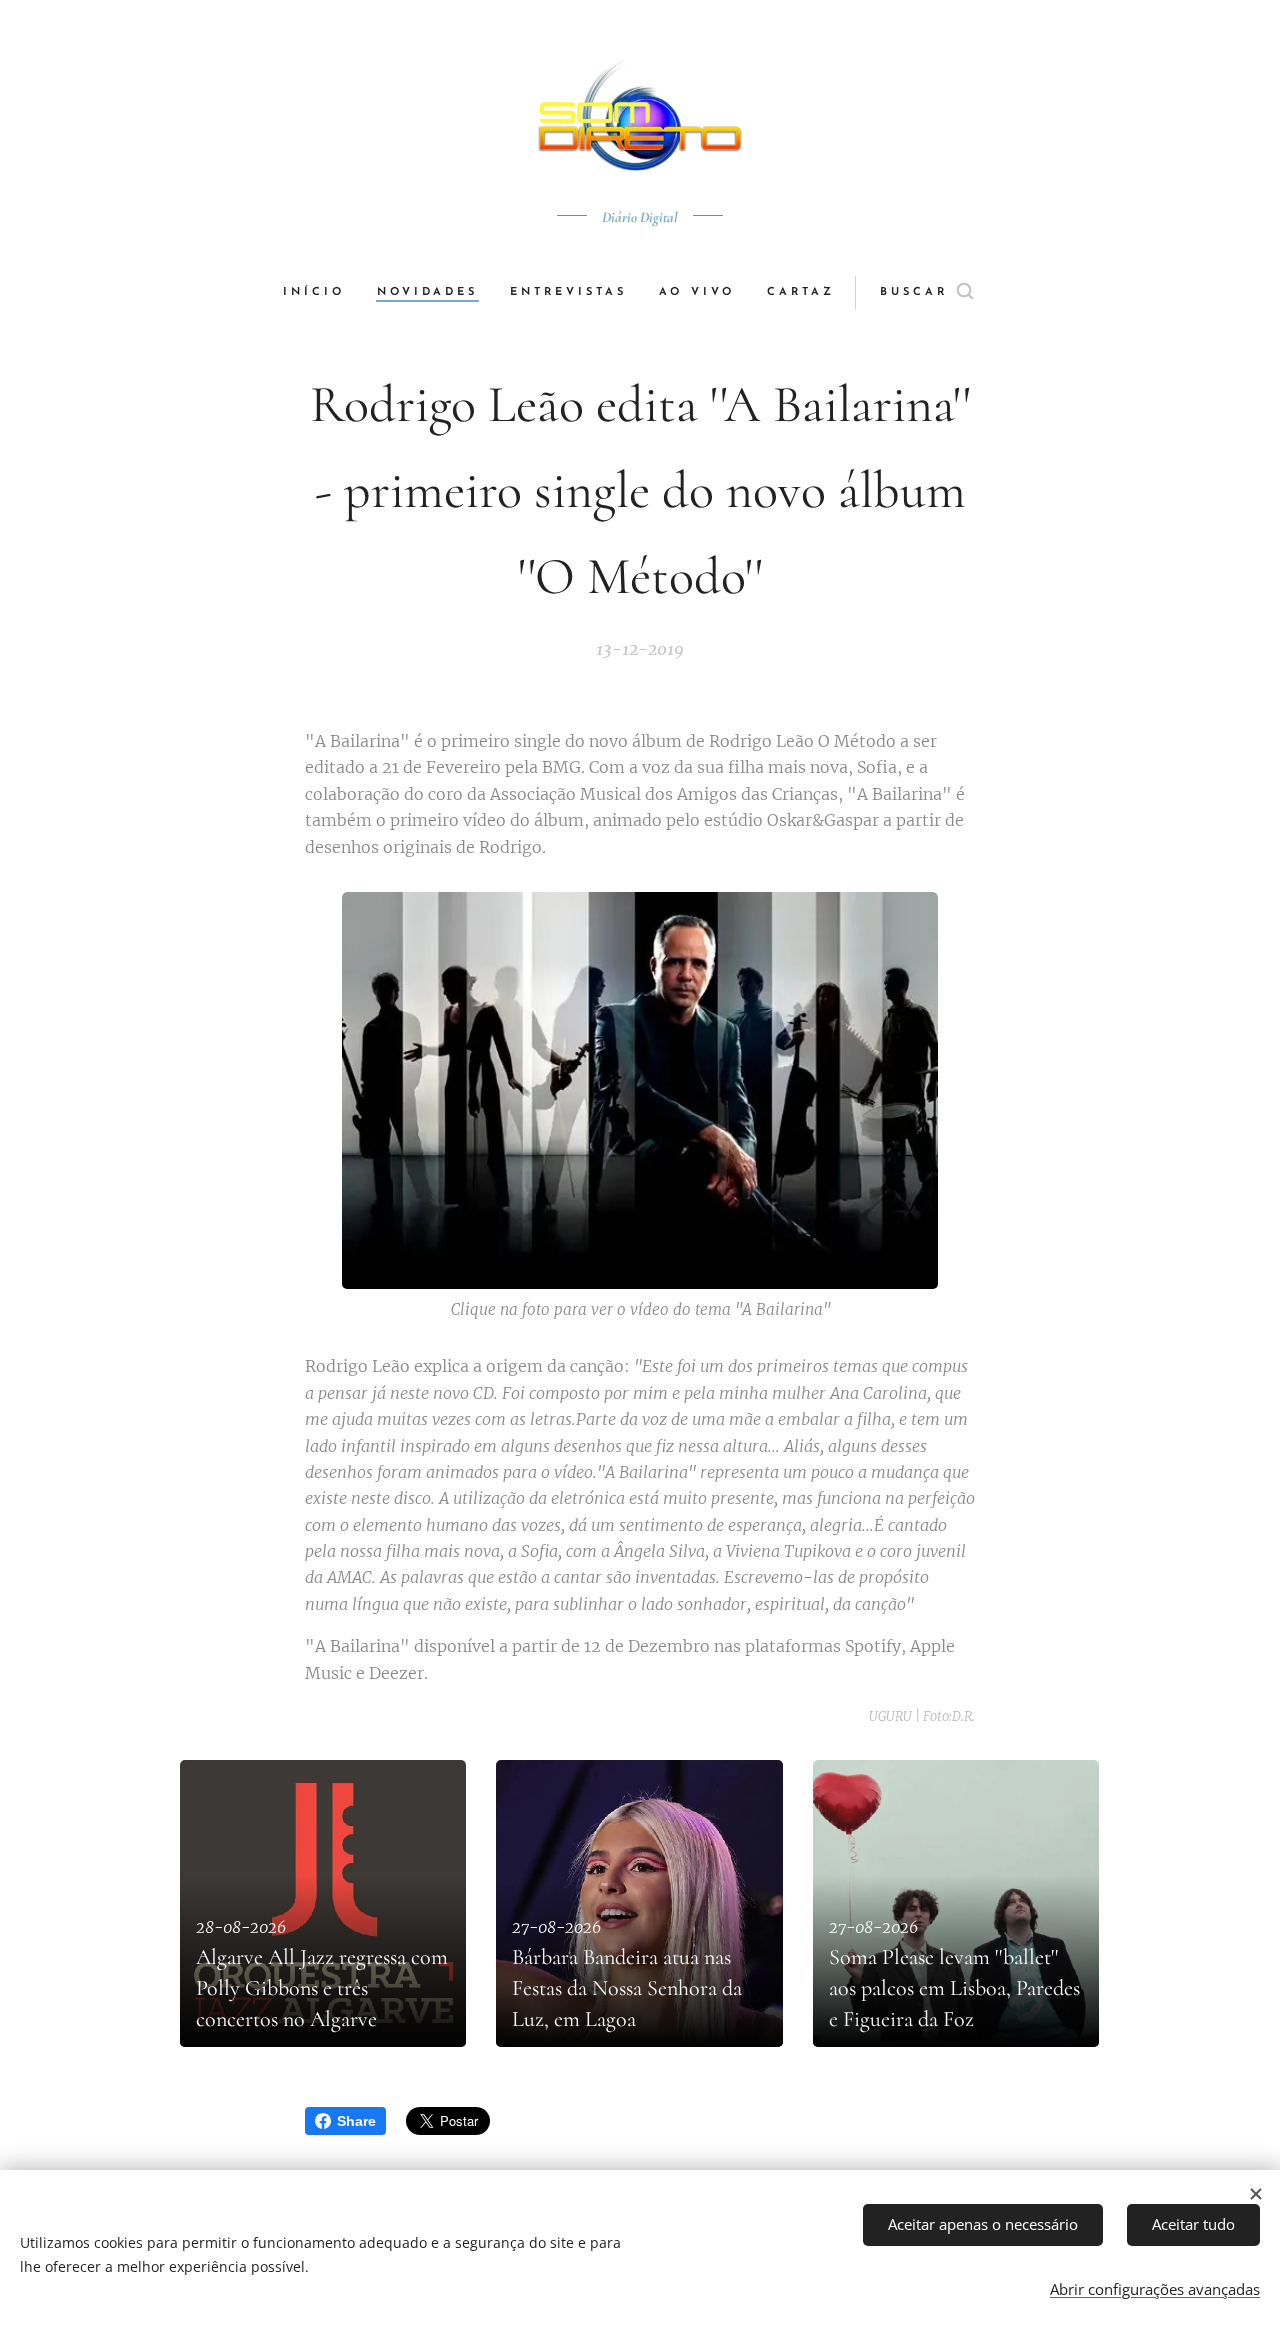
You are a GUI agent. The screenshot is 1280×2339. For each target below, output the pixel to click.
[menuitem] (322, 293)
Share (356, 2121)
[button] (926, 293)
